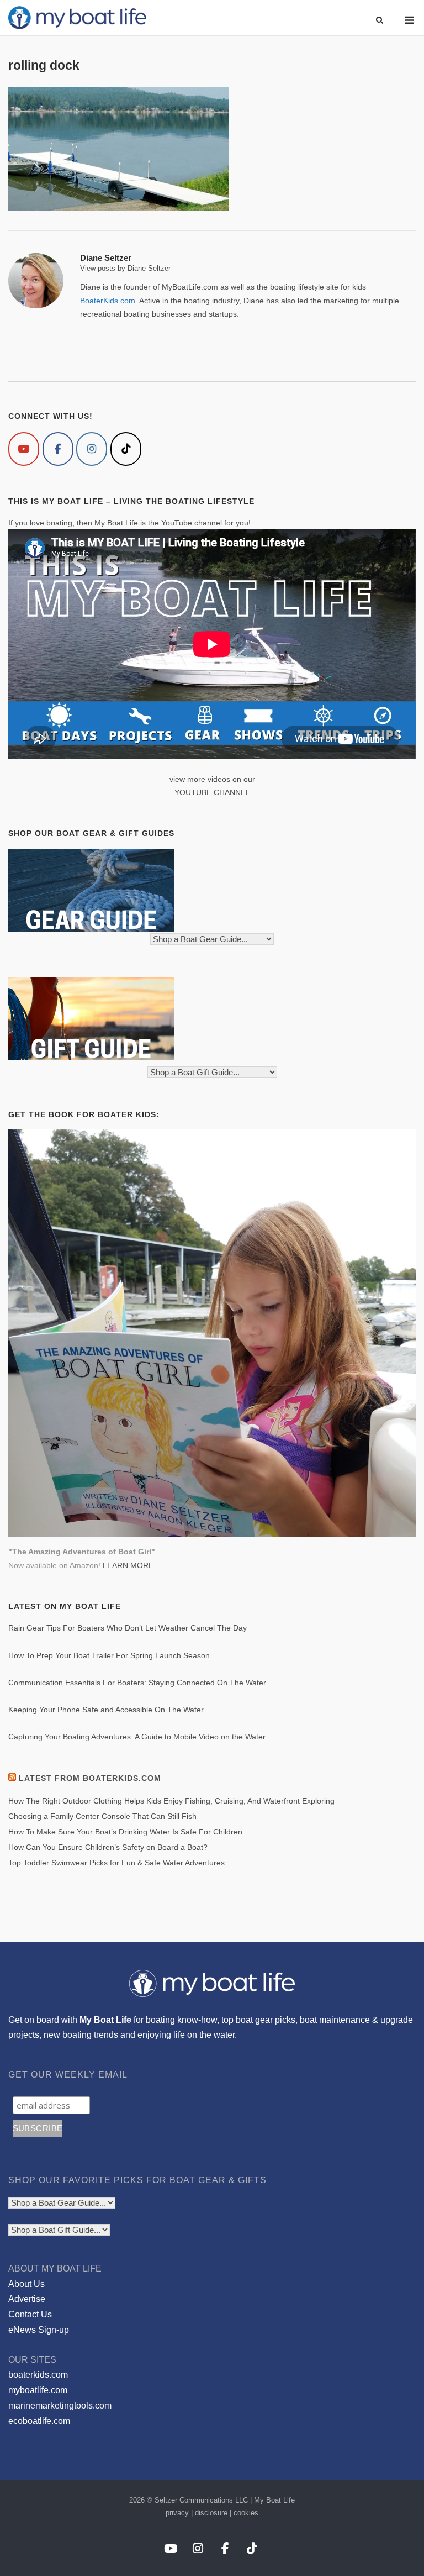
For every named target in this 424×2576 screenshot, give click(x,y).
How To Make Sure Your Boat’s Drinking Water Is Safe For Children (125, 1832)
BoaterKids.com (108, 301)
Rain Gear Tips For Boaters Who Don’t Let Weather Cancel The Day (128, 1628)
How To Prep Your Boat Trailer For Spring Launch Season (109, 1655)
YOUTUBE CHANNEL (212, 792)
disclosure (211, 2513)
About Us (26, 2284)
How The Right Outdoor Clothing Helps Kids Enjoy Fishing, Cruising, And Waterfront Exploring (171, 1801)
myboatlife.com (38, 2390)
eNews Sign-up (39, 2330)
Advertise (27, 2299)
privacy (177, 2513)
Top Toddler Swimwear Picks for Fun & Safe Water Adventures (116, 1863)
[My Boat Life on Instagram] (92, 449)
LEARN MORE (128, 1565)
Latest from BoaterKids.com (90, 1778)
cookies (246, 2513)
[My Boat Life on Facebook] (58, 449)
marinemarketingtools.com (60, 2406)
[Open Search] (380, 21)
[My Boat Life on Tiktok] (126, 449)
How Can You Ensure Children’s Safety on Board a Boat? (108, 1847)
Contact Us (30, 2314)
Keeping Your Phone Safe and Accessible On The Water (106, 1710)
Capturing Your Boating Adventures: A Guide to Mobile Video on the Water (137, 1737)
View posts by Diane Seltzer (125, 268)
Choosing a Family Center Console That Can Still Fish (102, 1816)
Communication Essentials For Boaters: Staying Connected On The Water (137, 1683)
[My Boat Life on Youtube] (24, 449)
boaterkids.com (38, 2375)
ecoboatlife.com (39, 2421)
